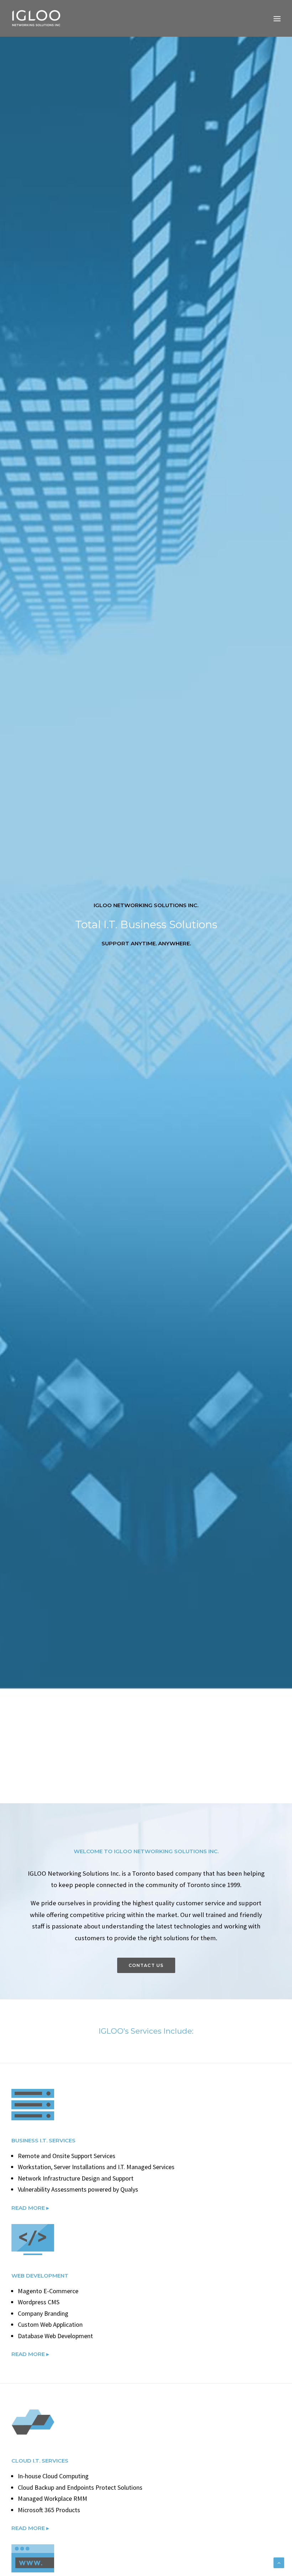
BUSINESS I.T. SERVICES (43, 2140)
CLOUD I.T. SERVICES (40, 2461)
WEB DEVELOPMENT (40, 2276)
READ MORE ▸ (30, 2208)
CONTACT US (146, 1965)
